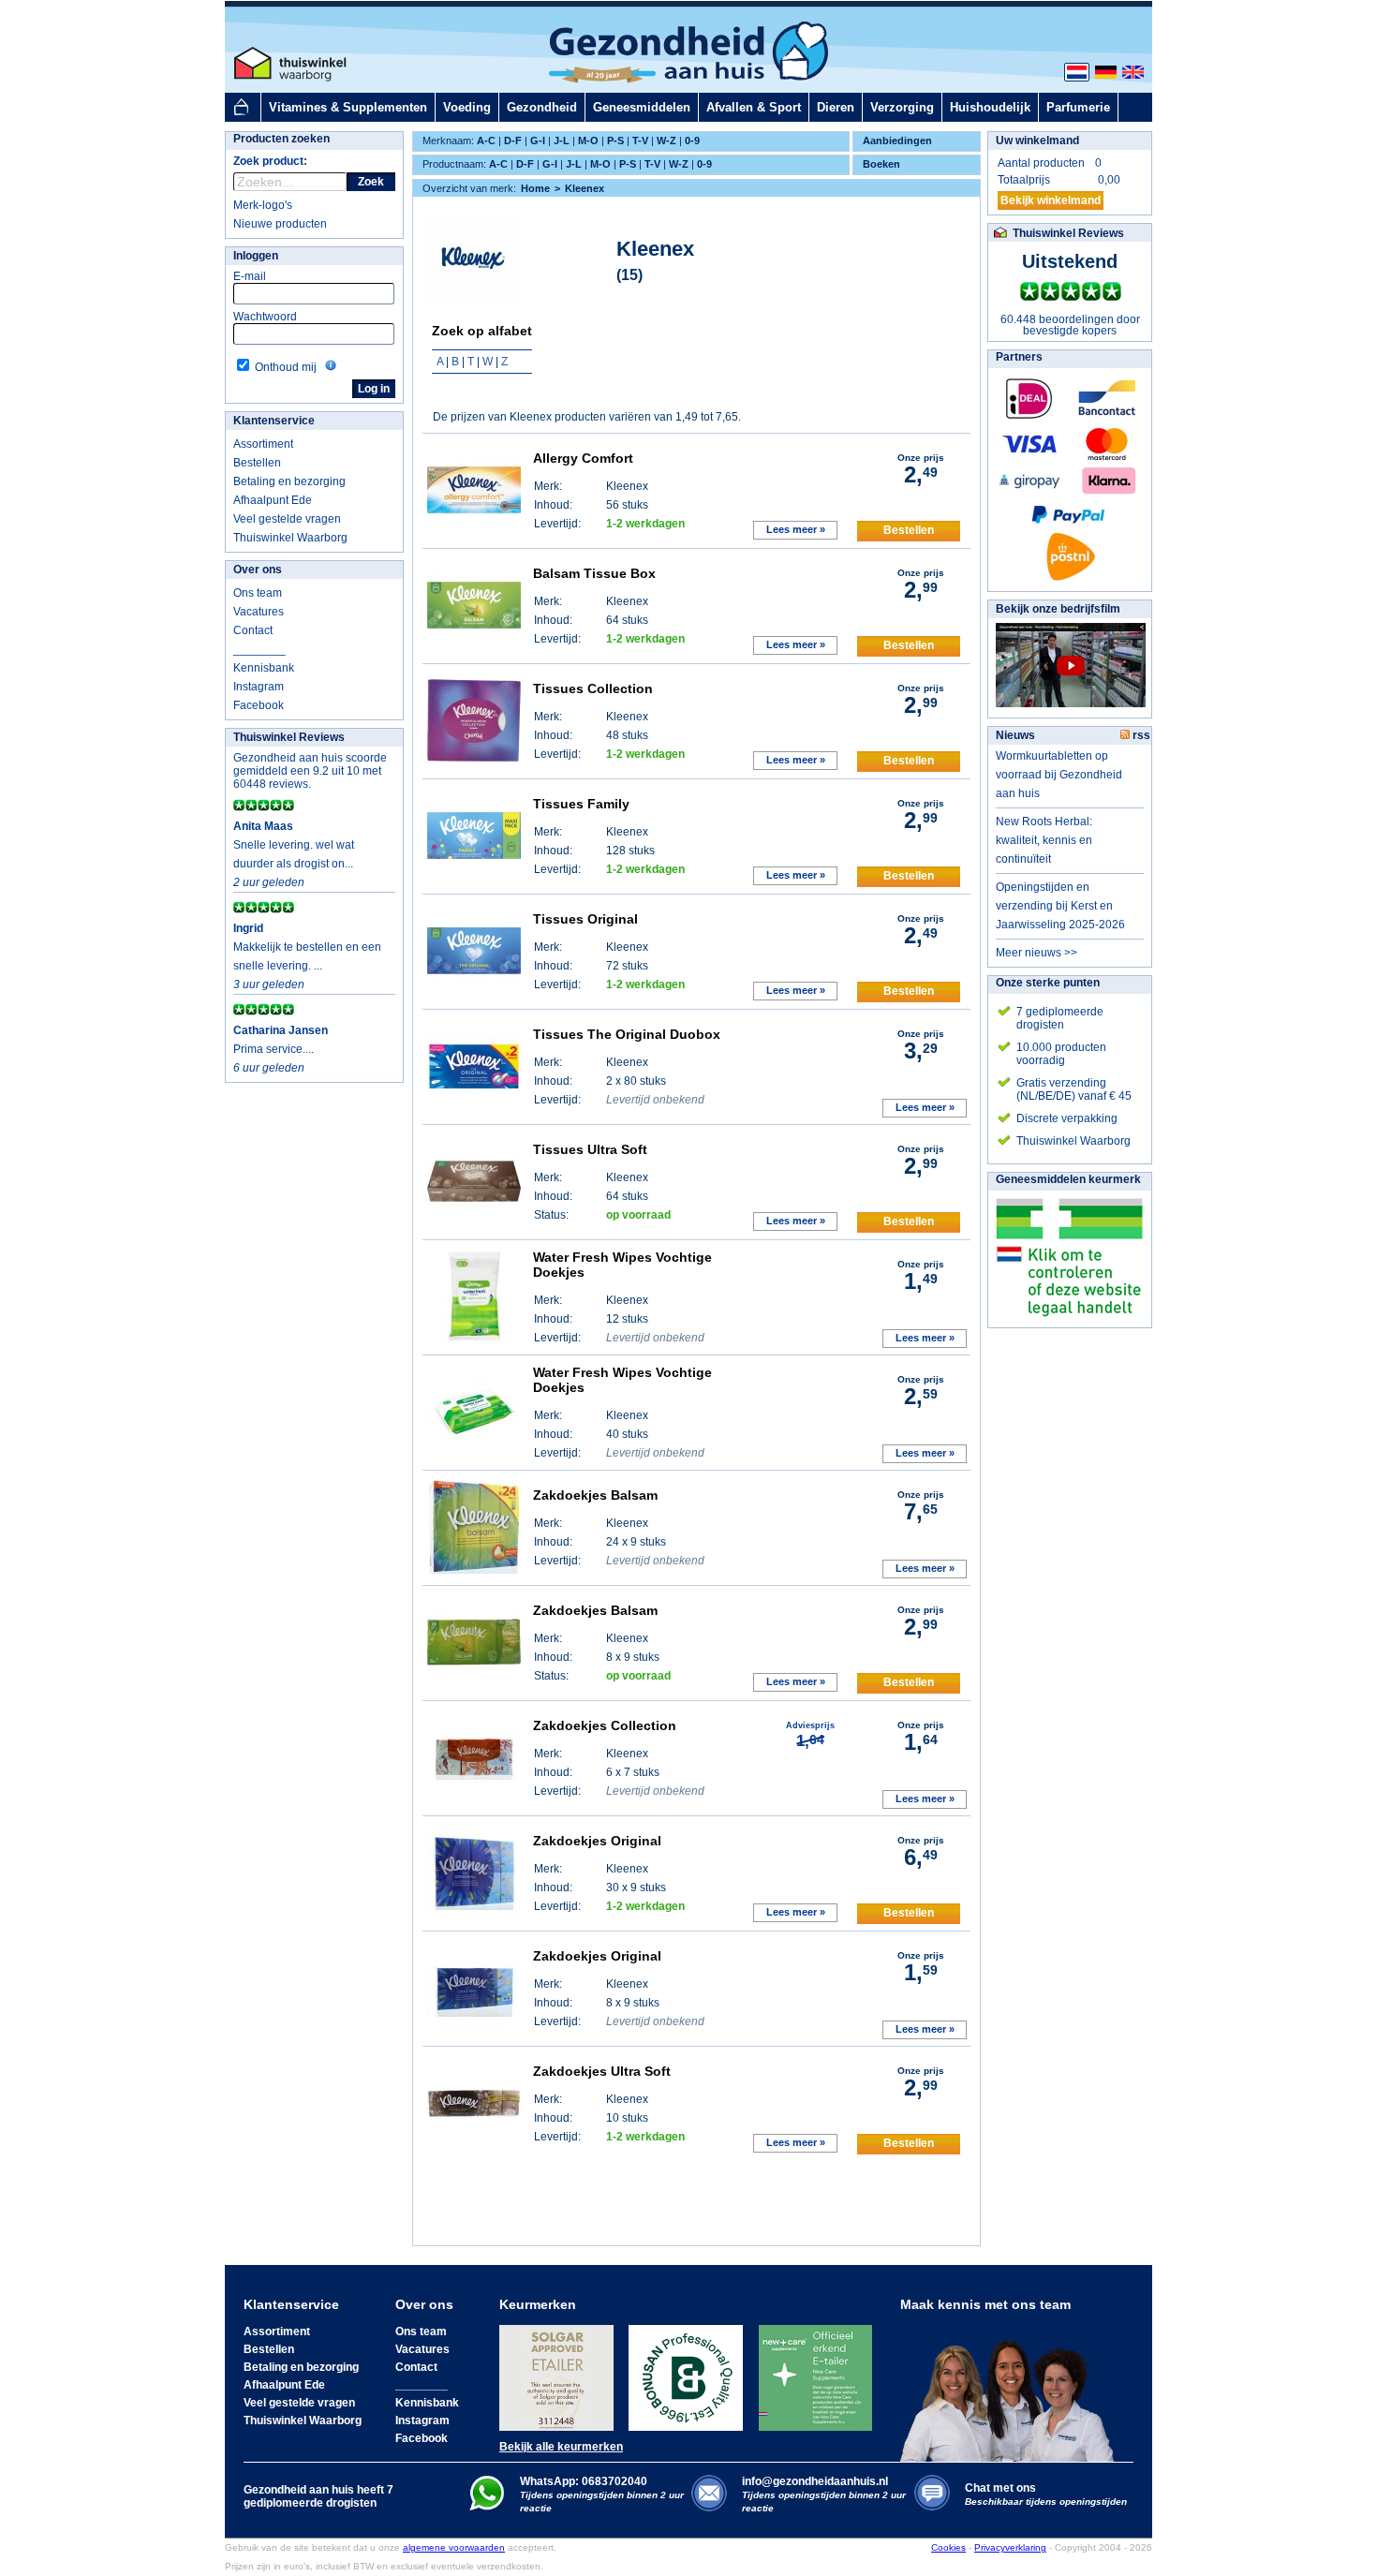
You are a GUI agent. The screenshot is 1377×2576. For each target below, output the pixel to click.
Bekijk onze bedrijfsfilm (1058, 609)
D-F (513, 141)
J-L (562, 141)
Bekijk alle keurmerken (561, 2447)
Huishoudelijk (990, 107)
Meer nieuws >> (1036, 953)
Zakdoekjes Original (597, 1841)
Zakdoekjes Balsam (595, 1495)
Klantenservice (274, 421)
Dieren (836, 107)
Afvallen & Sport (754, 107)
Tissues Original (585, 919)
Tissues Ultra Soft (590, 1149)
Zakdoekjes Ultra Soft (602, 2071)
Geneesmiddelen (642, 107)
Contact (253, 630)
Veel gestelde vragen (287, 519)
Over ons (258, 570)
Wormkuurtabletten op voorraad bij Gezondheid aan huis (1059, 775)
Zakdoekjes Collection (605, 1725)
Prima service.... (274, 1049)
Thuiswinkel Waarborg (290, 538)
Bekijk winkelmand (1051, 200)
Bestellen (257, 463)
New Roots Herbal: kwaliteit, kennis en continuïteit (1044, 840)
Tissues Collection (593, 688)
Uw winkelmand (1037, 141)
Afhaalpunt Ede (273, 500)
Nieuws (1015, 735)
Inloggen (256, 256)
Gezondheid (542, 107)
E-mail (250, 276)
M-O (588, 141)
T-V (640, 141)
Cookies (948, 2547)
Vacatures (259, 612)
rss (1140, 735)
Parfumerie (1078, 107)
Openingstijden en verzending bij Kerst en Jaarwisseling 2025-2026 (1060, 906)
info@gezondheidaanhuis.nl (824, 2494)
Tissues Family (581, 804)
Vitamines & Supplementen (348, 107)
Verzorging (902, 107)
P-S (615, 141)
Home (535, 188)
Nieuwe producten (280, 224)
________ (259, 649)
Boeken (881, 164)
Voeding (467, 107)
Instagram (259, 687)
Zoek (371, 182)
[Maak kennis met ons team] (1013, 2387)
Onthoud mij (286, 367)
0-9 (692, 141)
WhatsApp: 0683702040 (584, 2481)
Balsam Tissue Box (594, 573)
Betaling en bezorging (289, 481)
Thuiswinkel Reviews (289, 737)
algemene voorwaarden (454, 2547)
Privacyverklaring (1010, 2547)
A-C (486, 141)
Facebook (259, 705)
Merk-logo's (263, 205)
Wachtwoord (265, 317)
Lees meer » (796, 529)
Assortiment (263, 444)
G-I (538, 141)
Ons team (258, 593)
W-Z (666, 141)
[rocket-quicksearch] (290, 182)
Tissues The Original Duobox (627, 1034)
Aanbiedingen (897, 141)
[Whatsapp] (487, 2507)
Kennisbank (264, 668)
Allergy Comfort (583, 458)
